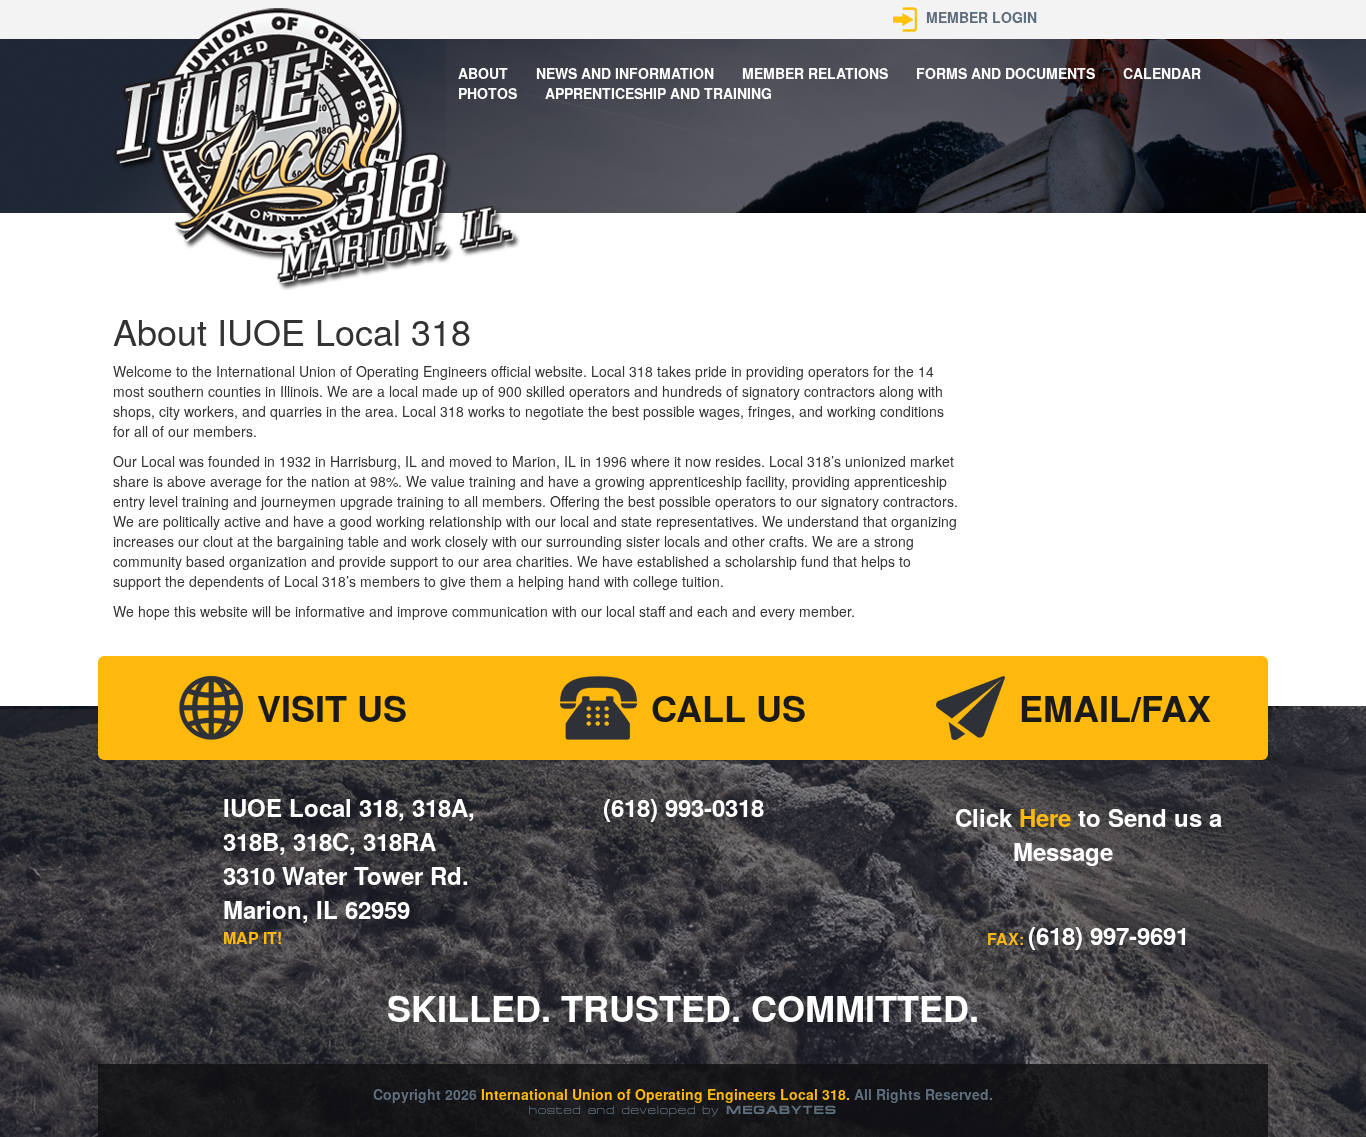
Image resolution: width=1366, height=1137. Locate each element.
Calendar (1162, 73)
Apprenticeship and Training (658, 93)
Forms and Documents (1005, 73)
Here (1045, 817)
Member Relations (815, 73)
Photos (487, 93)
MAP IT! (252, 937)
